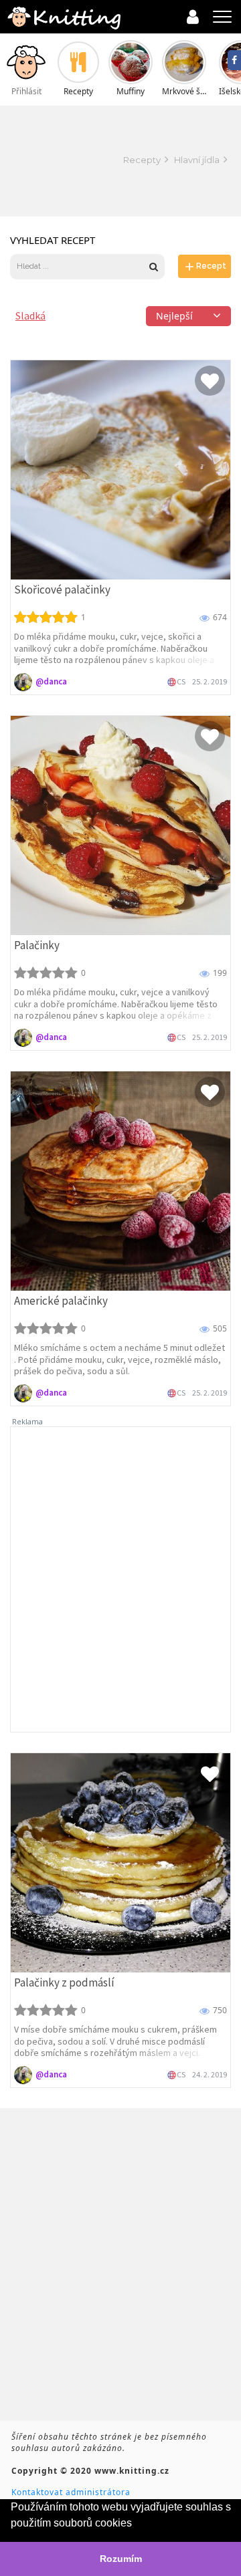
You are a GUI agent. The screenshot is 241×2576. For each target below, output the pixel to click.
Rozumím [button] (121, 2559)
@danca (51, 681)
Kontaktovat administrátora (71, 2492)
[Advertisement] (60, 160)
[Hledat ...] (80, 266)
